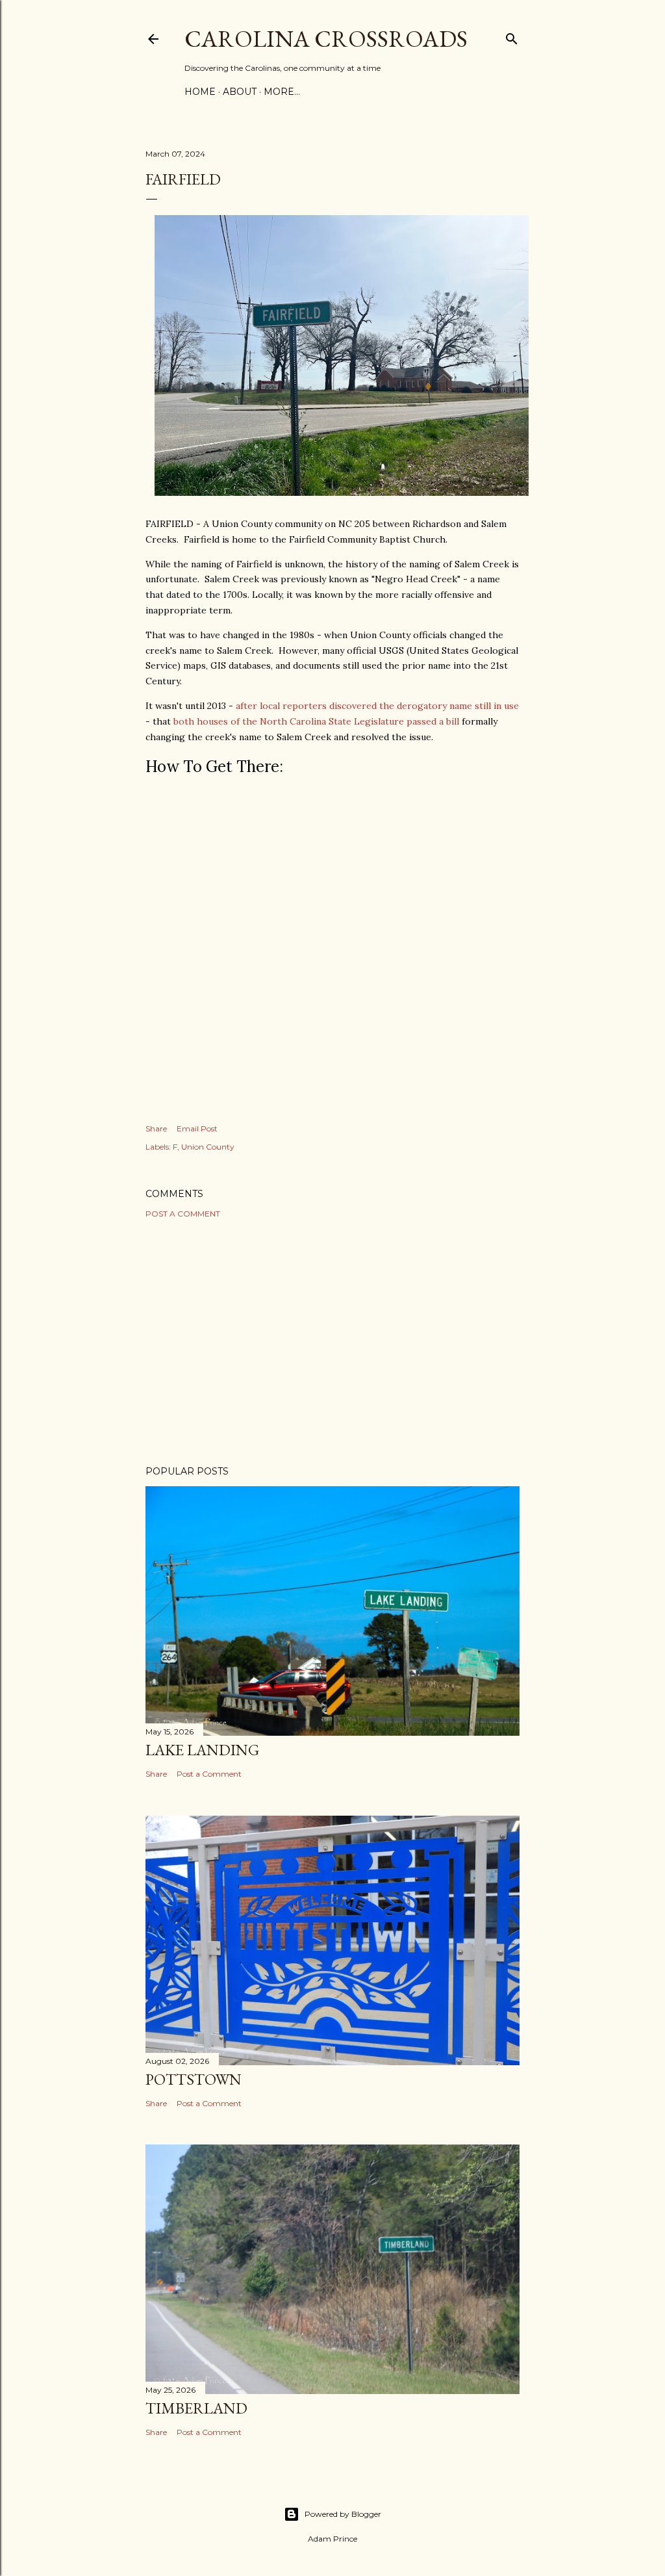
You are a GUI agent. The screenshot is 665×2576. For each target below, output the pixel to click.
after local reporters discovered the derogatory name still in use (377, 706)
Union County (208, 1147)
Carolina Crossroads (326, 39)
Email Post (197, 1128)
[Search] (512, 36)
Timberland (196, 2408)
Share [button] (156, 1128)
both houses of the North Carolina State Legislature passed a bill (316, 721)
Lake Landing (202, 1750)
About (240, 92)
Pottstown (194, 2079)
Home (200, 92)
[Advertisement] (332, 1342)
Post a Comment (183, 1214)
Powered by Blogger (343, 2514)
